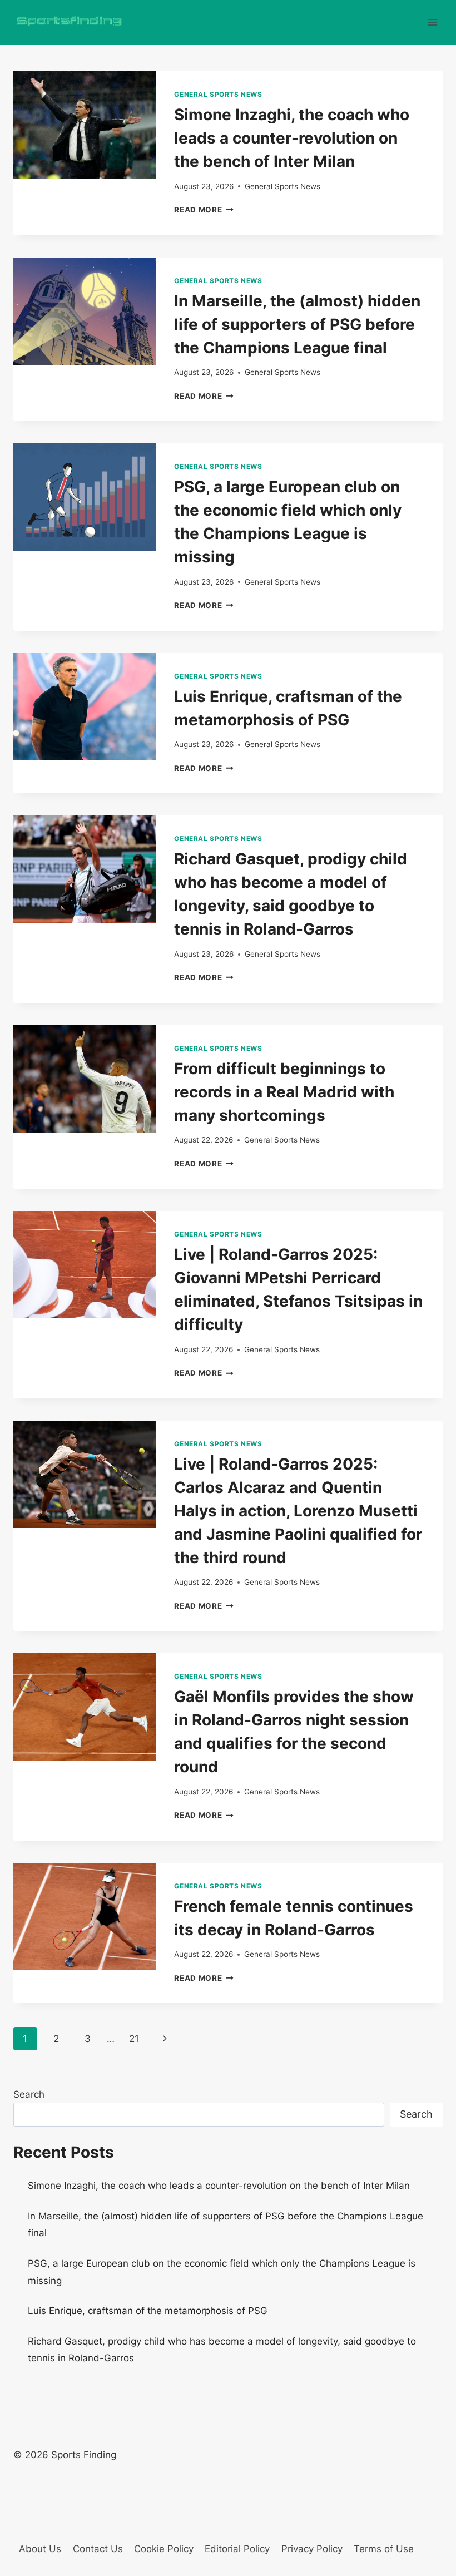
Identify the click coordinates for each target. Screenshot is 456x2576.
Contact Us (98, 2549)
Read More (204, 210)
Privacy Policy (312, 2549)
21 (134, 2039)
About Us (40, 2549)
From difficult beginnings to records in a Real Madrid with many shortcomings (284, 1092)
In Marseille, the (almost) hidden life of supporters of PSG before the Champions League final (297, 324)
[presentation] (85, 125)
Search (29, 2094)
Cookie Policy (164, 2549)
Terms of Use (384, 2549)
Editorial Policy (237, 2549)
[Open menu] (432, 22)
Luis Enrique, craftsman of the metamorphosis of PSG (148, 2311)
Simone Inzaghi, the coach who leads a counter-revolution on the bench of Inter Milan (292, 138)
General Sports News (218, 94)
